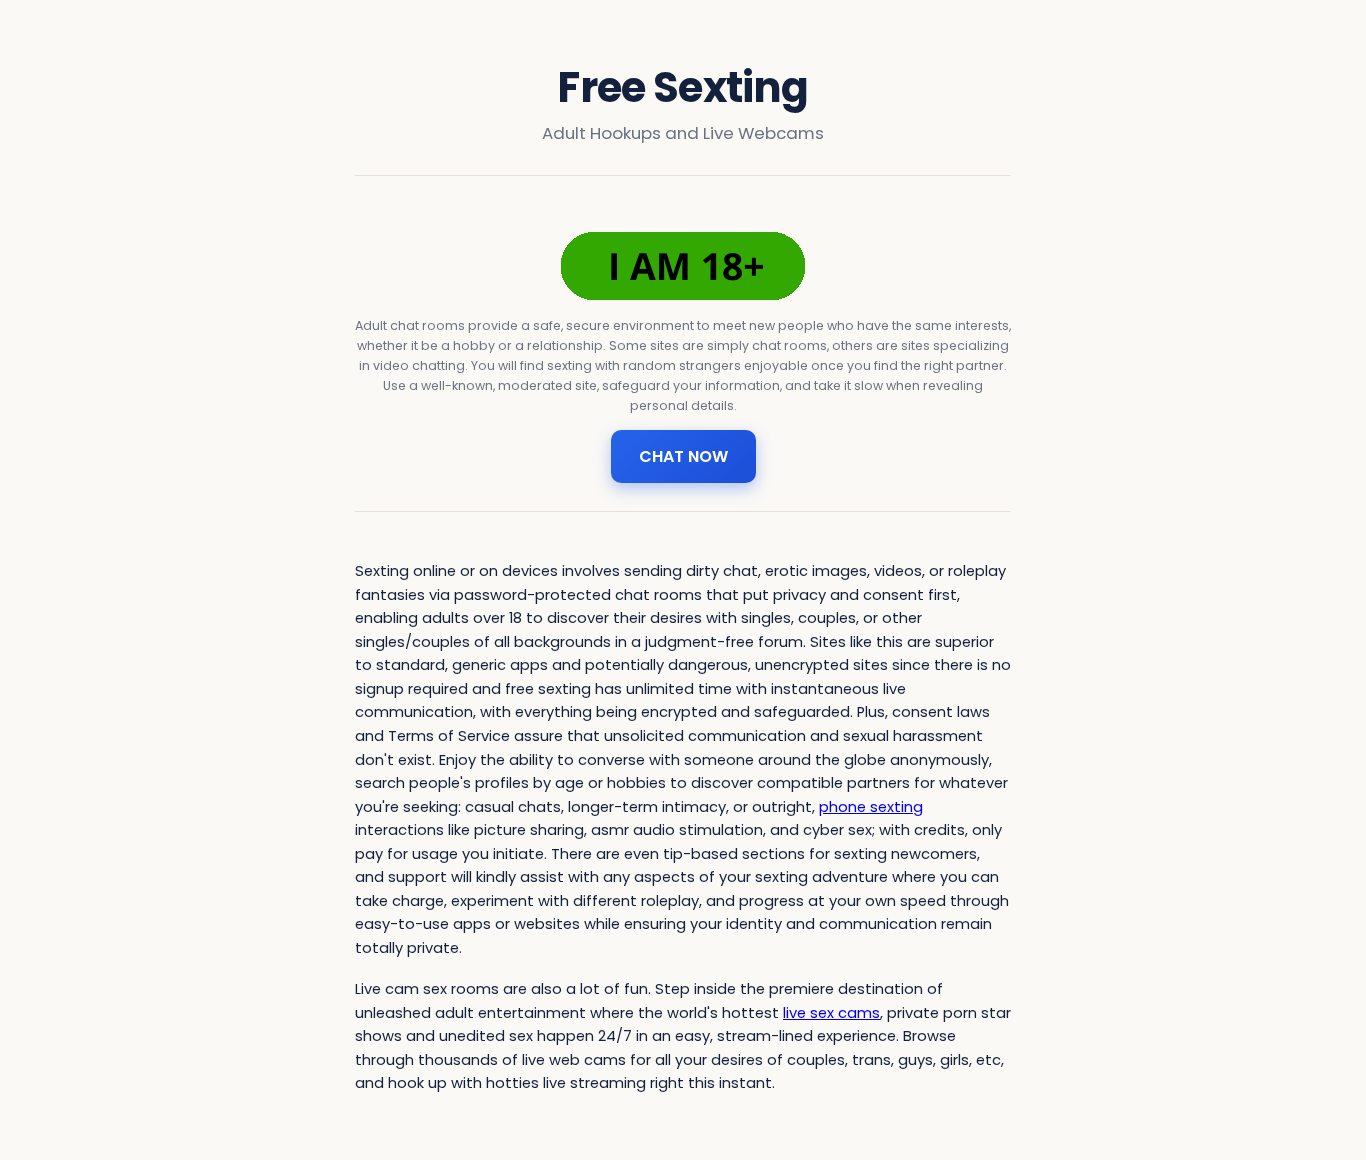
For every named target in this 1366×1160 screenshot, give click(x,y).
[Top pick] (683, 266)
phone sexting (871, 807)
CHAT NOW (683, 456)
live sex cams (831, 1013)
